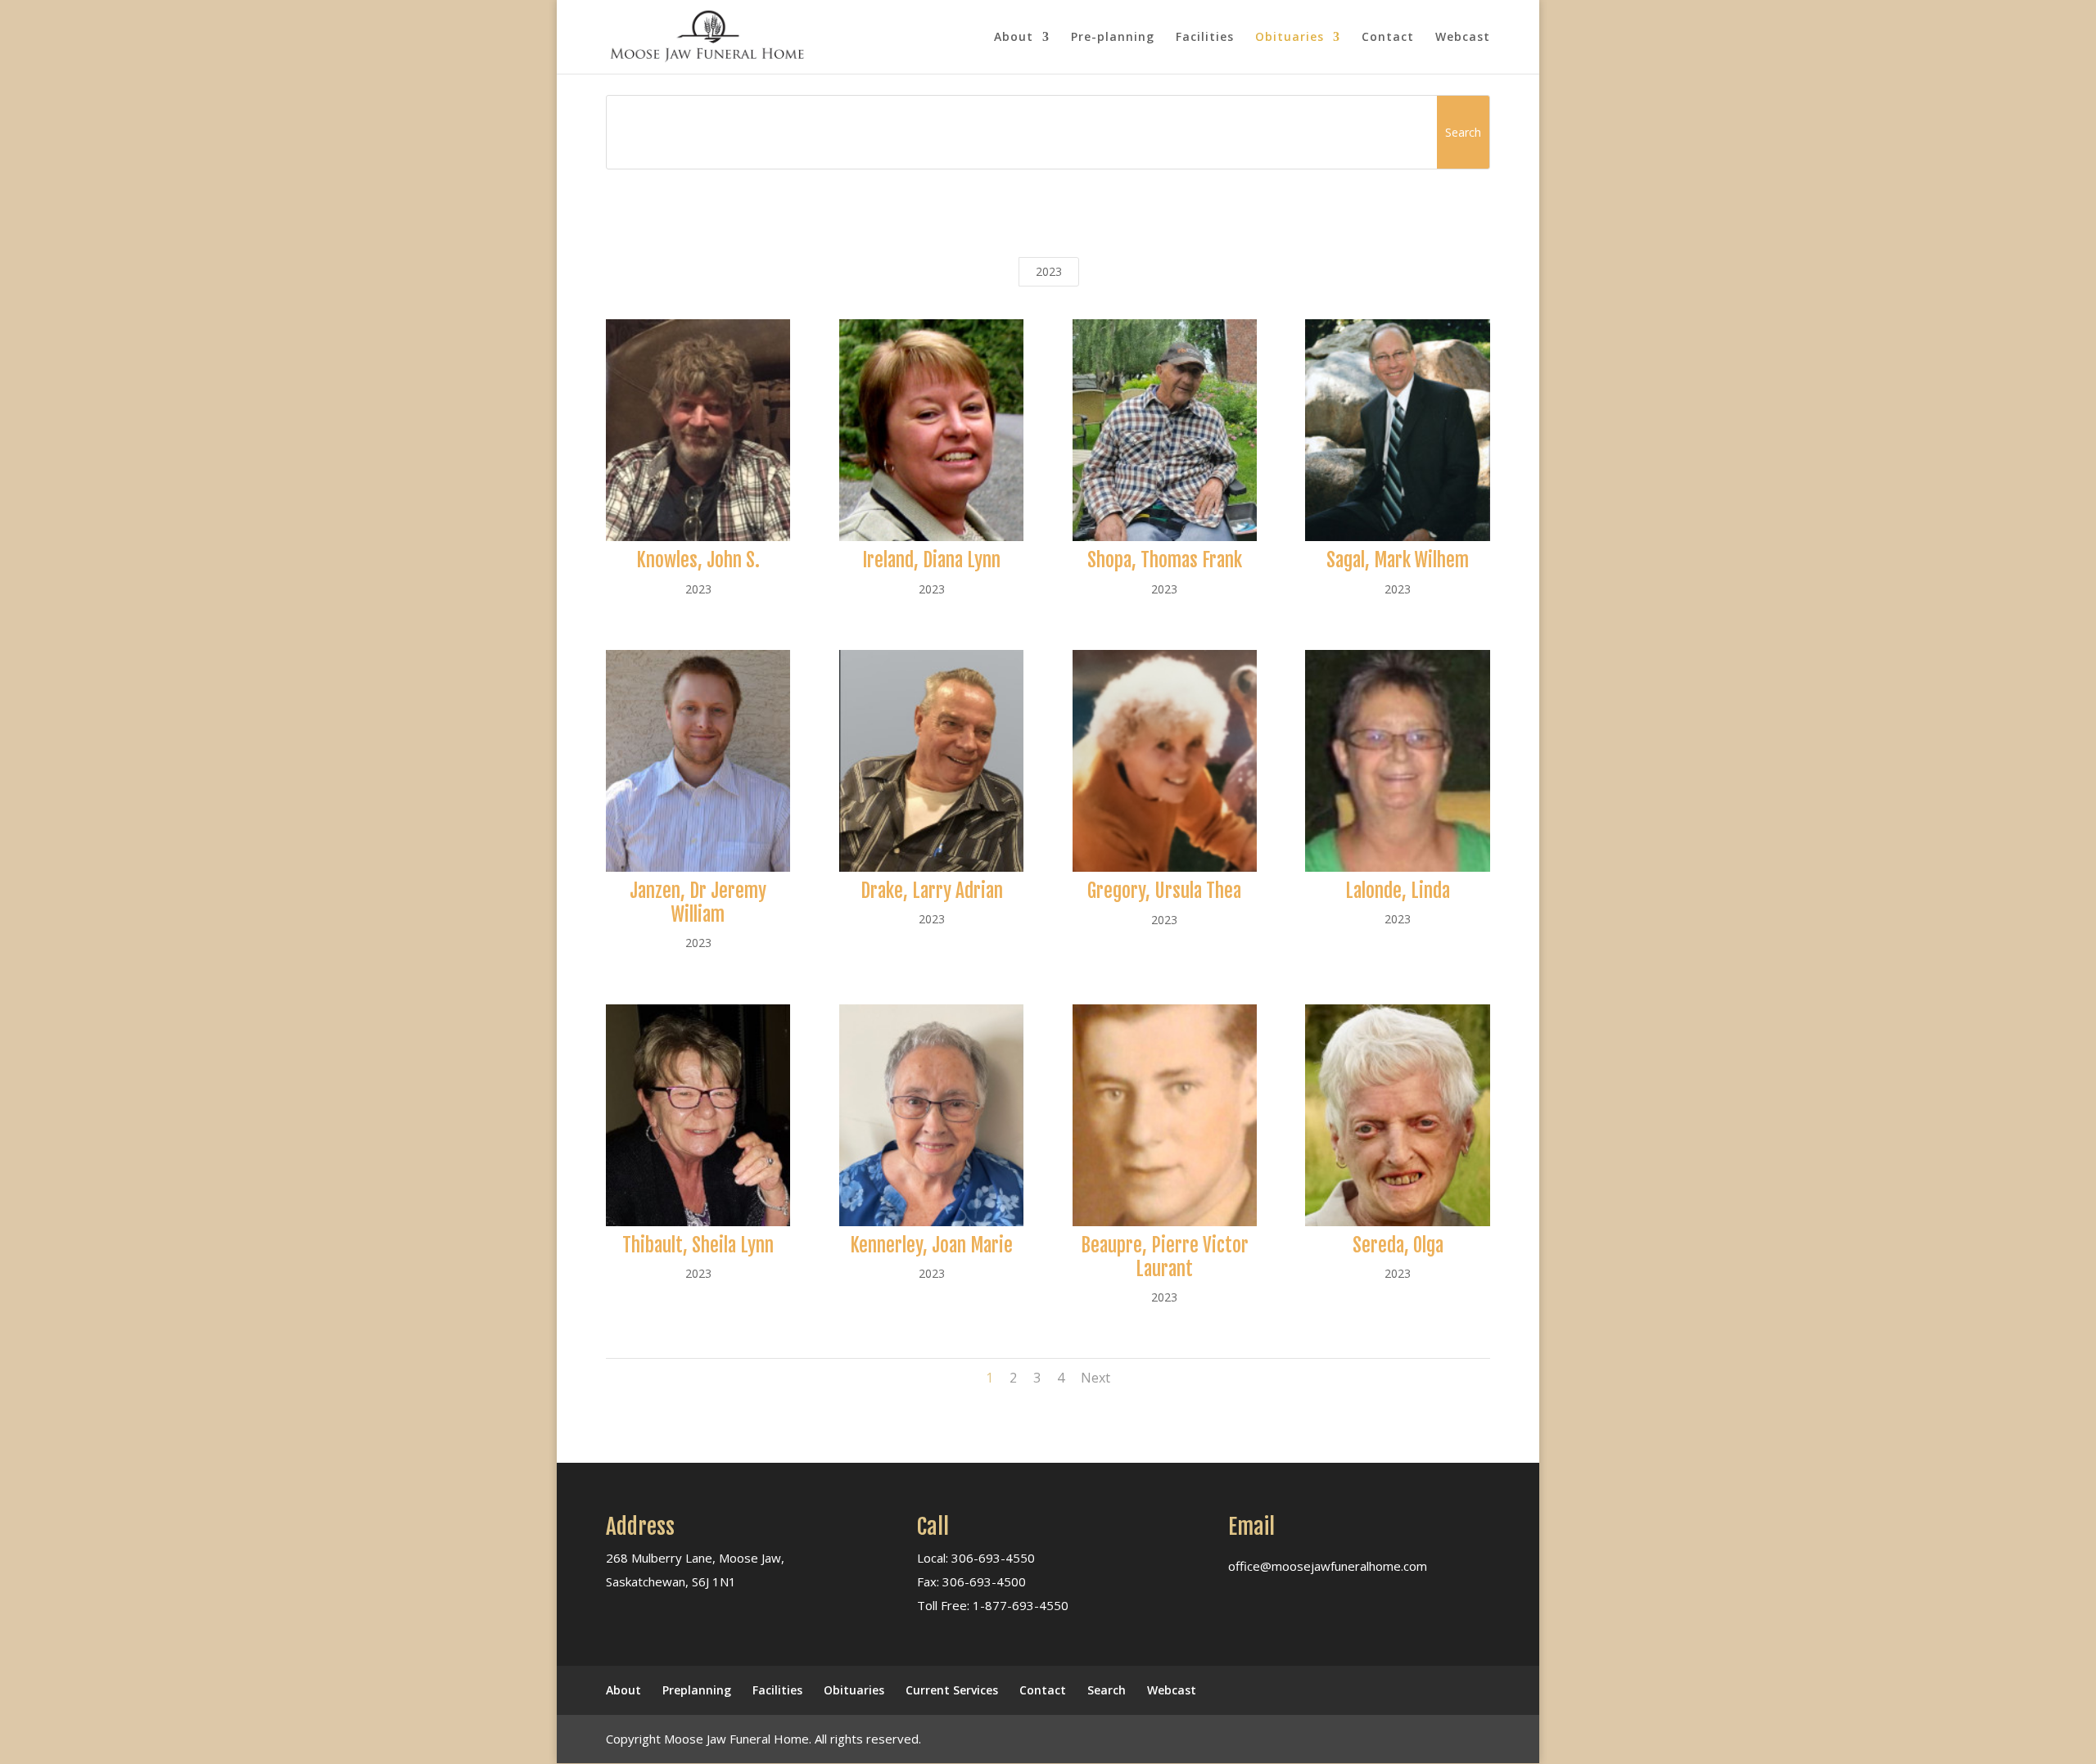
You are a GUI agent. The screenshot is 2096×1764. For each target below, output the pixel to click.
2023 (1049, 271)
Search (1107, 1690)
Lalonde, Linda (1398, 891)
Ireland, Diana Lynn (931, 560)
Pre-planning (1113, 38)
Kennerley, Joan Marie (931, 1245)
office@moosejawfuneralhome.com (1328, 1566)
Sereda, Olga (1398, 1245)
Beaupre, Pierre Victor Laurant (1165, 1257)
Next (1095, 1378)
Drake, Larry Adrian (932, 891)
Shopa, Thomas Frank (1165, 560)
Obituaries (1290, 38)
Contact (1388, 38)
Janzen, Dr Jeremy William (698, 903)
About (1014, 38)
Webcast (1463, 38)
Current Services (952, 1690)
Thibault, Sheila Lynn (698, 1245)
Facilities (1205, 38)
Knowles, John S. (698, 560)
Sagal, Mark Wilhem (1398, 560)
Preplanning (697, 1690)
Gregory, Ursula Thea (1164, 891)
